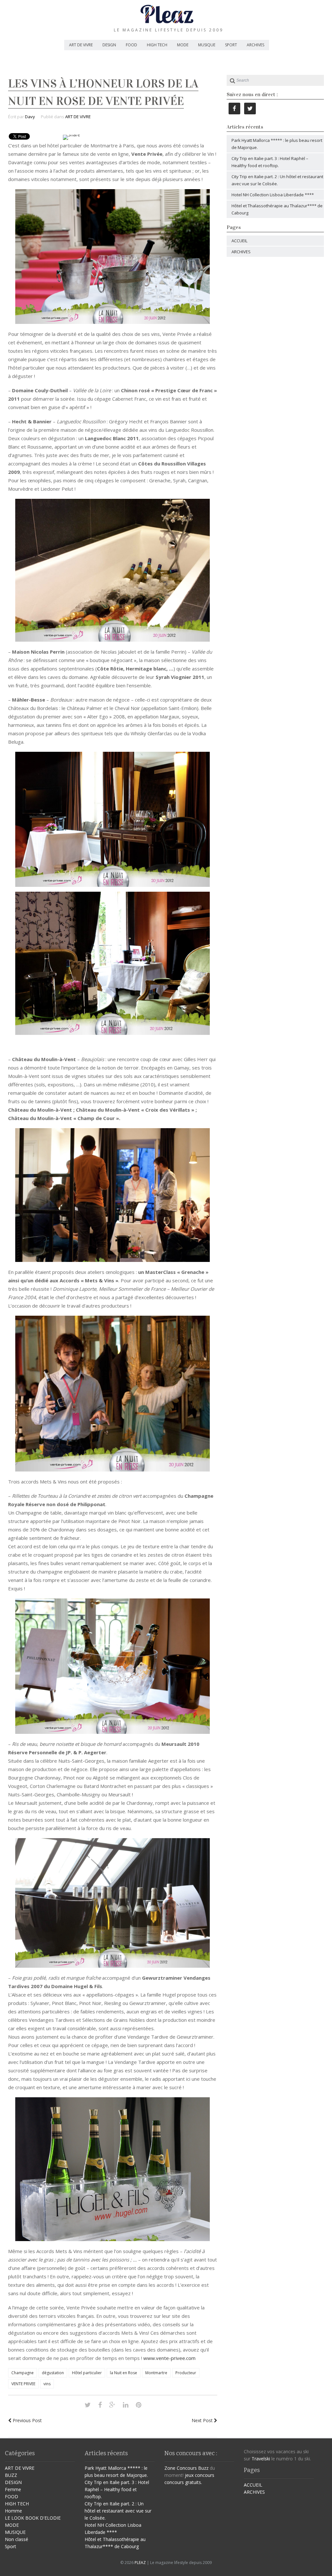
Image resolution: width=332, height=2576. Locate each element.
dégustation (53, 2373)
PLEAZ (140, 2563)
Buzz (203, 2468)
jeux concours (200, 2475)
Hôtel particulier (87, 2373)
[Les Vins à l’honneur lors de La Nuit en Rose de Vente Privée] (88, 2405)
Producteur (186, 2373)
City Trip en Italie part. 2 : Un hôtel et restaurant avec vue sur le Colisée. (118, 2511)
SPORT (231, 45)
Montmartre (156, 2373)
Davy (30, 117)
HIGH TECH (157, 45)
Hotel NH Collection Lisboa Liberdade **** (273, 195)
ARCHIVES (255, 45)
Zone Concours (181, 2468)
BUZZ (11, 2475)
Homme (13, 2511)
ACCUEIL (239, 241)
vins (47, 2384)
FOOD (131, 45)
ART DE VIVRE (81, 45)
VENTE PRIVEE (23, 2384)
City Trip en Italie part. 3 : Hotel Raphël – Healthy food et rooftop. (117, 2489)
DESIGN (109, 45)
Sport (11, 2546)
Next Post (203, 2420)
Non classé (17, 2539)
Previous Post (27, 2420)
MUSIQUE (207, 45)
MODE (183, 45)
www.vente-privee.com (169, 2358)
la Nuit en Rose (124, 2373)
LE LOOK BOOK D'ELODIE (33, 2518)
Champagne (23, 2373)
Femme (13, 2489)
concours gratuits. (183, 2482)
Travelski (261, 2459)
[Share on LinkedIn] (126, 2405)
